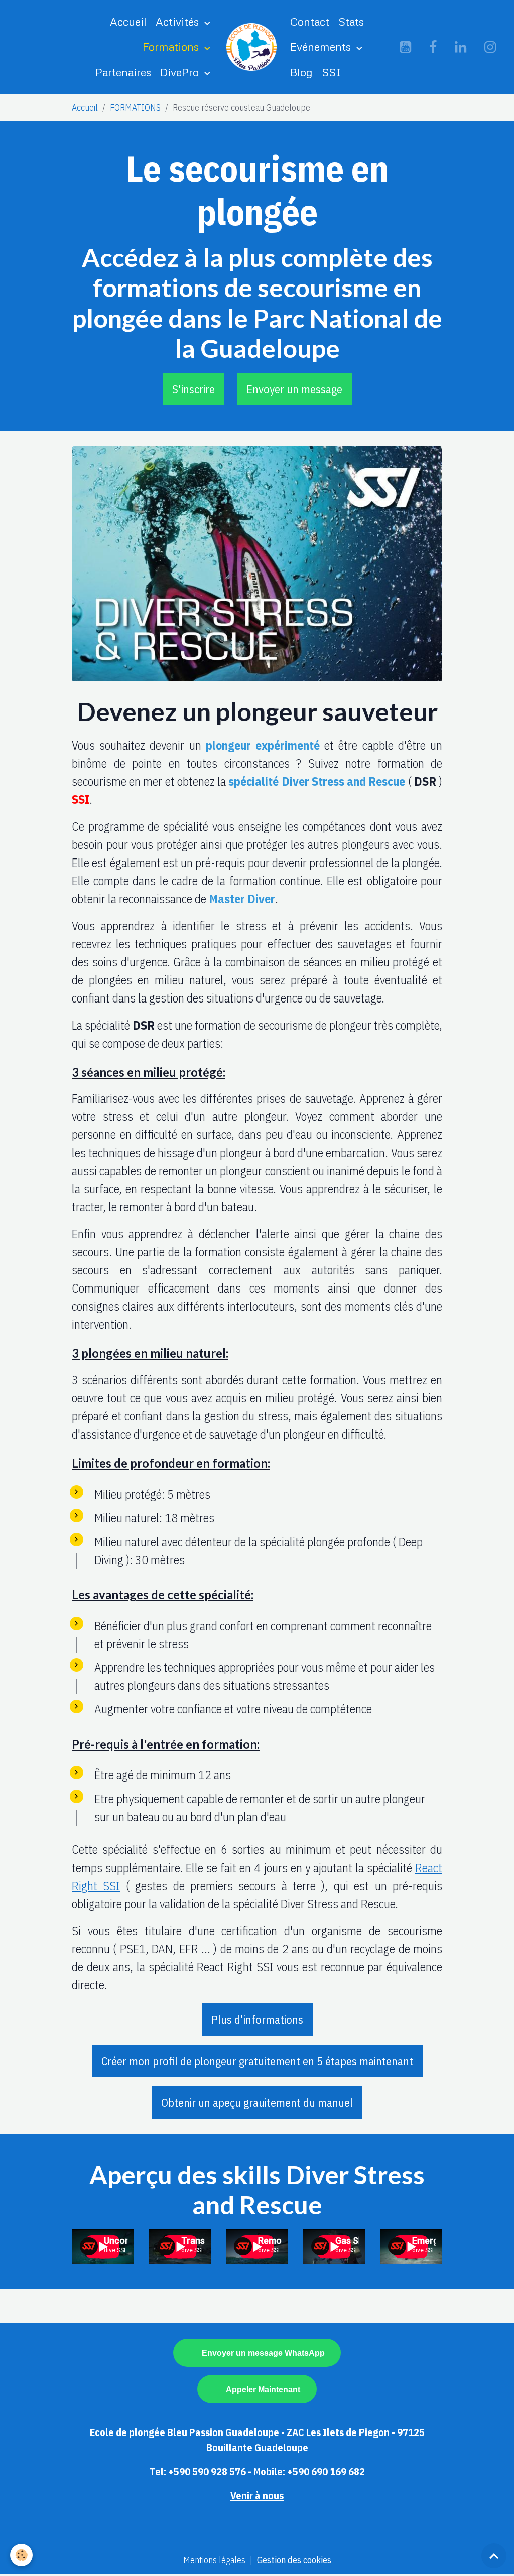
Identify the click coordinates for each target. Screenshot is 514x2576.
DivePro (181, 72)
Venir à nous (257, 2495)
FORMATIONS (135, 108)
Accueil (128, 21)
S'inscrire (194, 389)
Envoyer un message (294, 389)
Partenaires (123, 72)
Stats (351, 21)
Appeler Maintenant (263, 2389)
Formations (172, 46)
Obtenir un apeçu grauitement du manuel (257, 2103)
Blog (301, 72)
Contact (310, 21)
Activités (179, 21)
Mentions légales (214, 2560)
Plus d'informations (257, 2019)
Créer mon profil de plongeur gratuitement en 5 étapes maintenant (257, 2061)
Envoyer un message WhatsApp (263, 2353)
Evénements (322, 46)
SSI (331, 72)
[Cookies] (21, 2555)
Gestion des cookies (294, 2560)
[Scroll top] (494, 2556)
